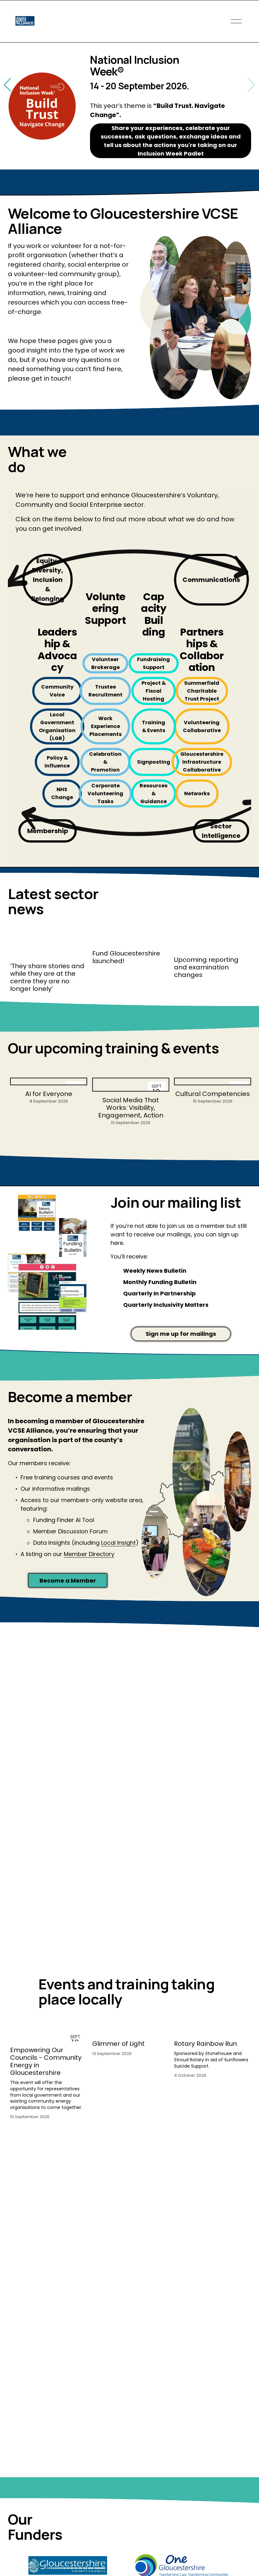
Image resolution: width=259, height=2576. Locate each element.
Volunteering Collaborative (202, 726)
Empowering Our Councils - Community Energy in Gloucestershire (46, 2061)
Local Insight (118, 1543)
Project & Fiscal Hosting (154, 691)
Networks (197, 794)
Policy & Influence (57, 762)
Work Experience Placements (105, 726)
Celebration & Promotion (105, 762)
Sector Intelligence (221, 831)
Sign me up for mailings (181, 1334)
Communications (211, 580)
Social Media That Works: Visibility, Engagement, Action (131, 1108)
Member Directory (89, 1554)
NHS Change (62, 793)
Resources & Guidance (154, 794)
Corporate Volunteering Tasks (105, 794)
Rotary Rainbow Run (205, 2044)
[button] (252, 85)
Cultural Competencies (213, 1094)
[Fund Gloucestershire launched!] (131, 942)
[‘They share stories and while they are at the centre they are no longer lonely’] (49, 948)
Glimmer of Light (118, 2044)
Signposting (154, 762)
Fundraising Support (154, 663)
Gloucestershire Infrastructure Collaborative (202, 762)
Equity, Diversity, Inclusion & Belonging (48, 580)
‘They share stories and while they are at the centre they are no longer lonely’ (47, 977)
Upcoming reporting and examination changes (206, 967)
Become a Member (68, 1581)
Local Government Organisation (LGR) (57, 726)
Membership (48, 831)
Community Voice (57, 691)
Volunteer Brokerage (105, 663)
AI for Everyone (49, 1094)
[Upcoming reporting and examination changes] (213, 945)
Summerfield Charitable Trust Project (202, 691)
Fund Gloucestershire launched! (126, 957)
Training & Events (154, 726)
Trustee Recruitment (105, 691)
